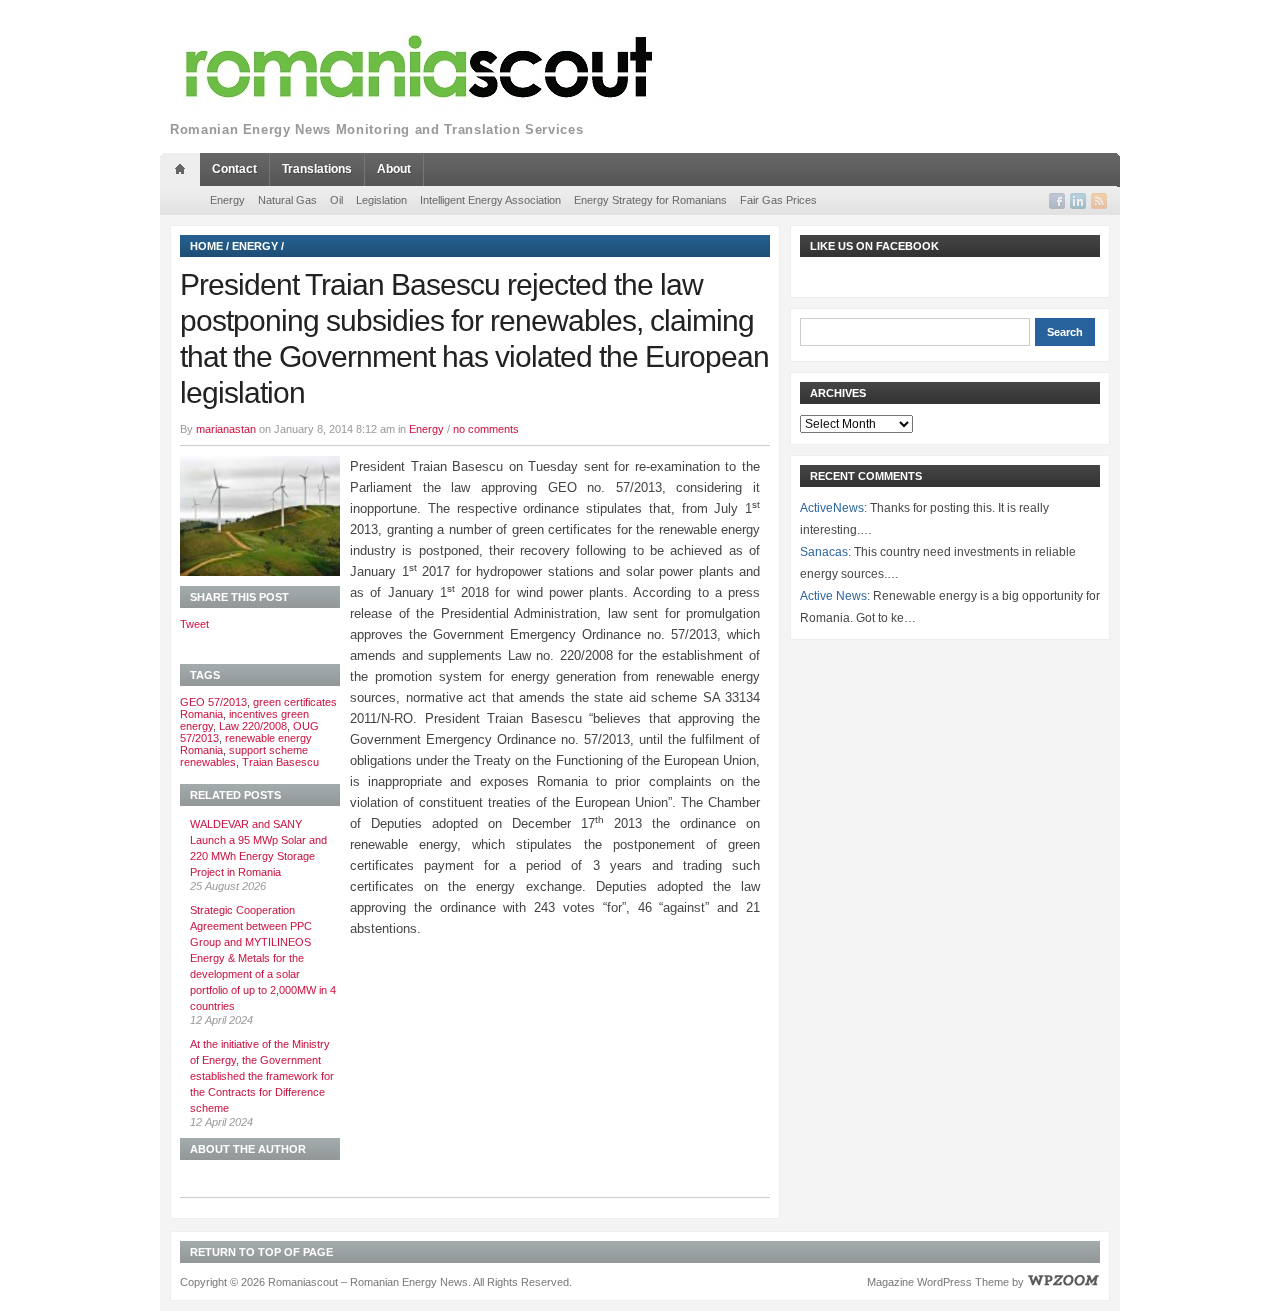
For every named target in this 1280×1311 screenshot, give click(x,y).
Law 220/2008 (253, 726)
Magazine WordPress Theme (938, 1282)
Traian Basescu (280, 762)
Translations (317, 169)
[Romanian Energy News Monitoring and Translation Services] (420, 67)
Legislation (381, 200)
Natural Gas (287, 200)
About (394, 169)
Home (206, 246)
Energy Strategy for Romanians (650, 200)
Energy (227, 200)
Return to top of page (261, 1252)
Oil (336, 200)
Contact (234, 169)
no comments (486, 429)
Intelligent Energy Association (490, 200)
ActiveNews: (833, 508)
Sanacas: (825, 552)
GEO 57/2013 (213, 702)
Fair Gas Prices (778, 200)
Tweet (194, 624)
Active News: (835, 596)
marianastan (226, 429)
